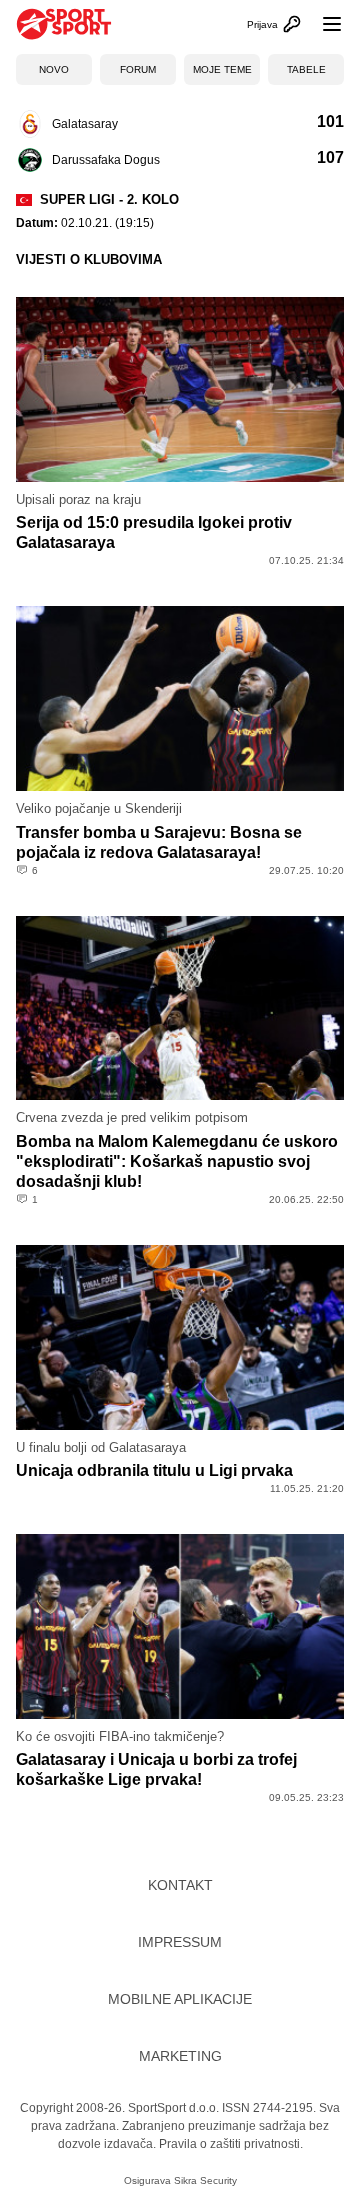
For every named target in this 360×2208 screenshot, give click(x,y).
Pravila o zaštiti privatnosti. (231, 2144)
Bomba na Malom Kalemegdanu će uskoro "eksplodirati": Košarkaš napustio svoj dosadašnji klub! (177, 1161)
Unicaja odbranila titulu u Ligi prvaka (154, 1470)
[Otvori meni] (323, 24)
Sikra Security (205, 2180)
